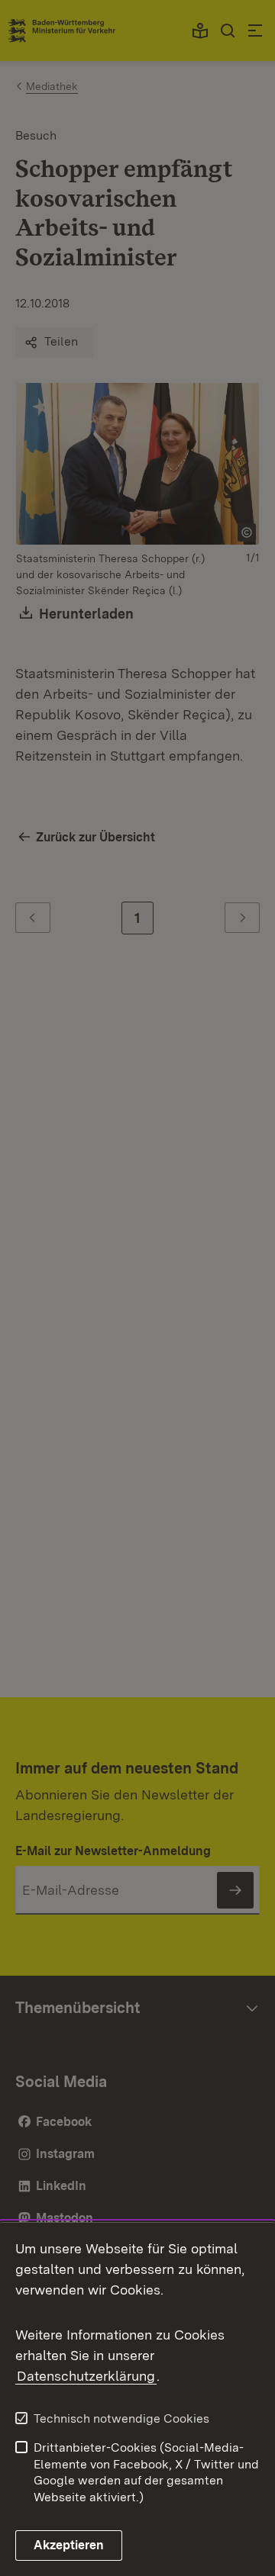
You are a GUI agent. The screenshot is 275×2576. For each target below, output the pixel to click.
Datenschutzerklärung (86, 2376)
